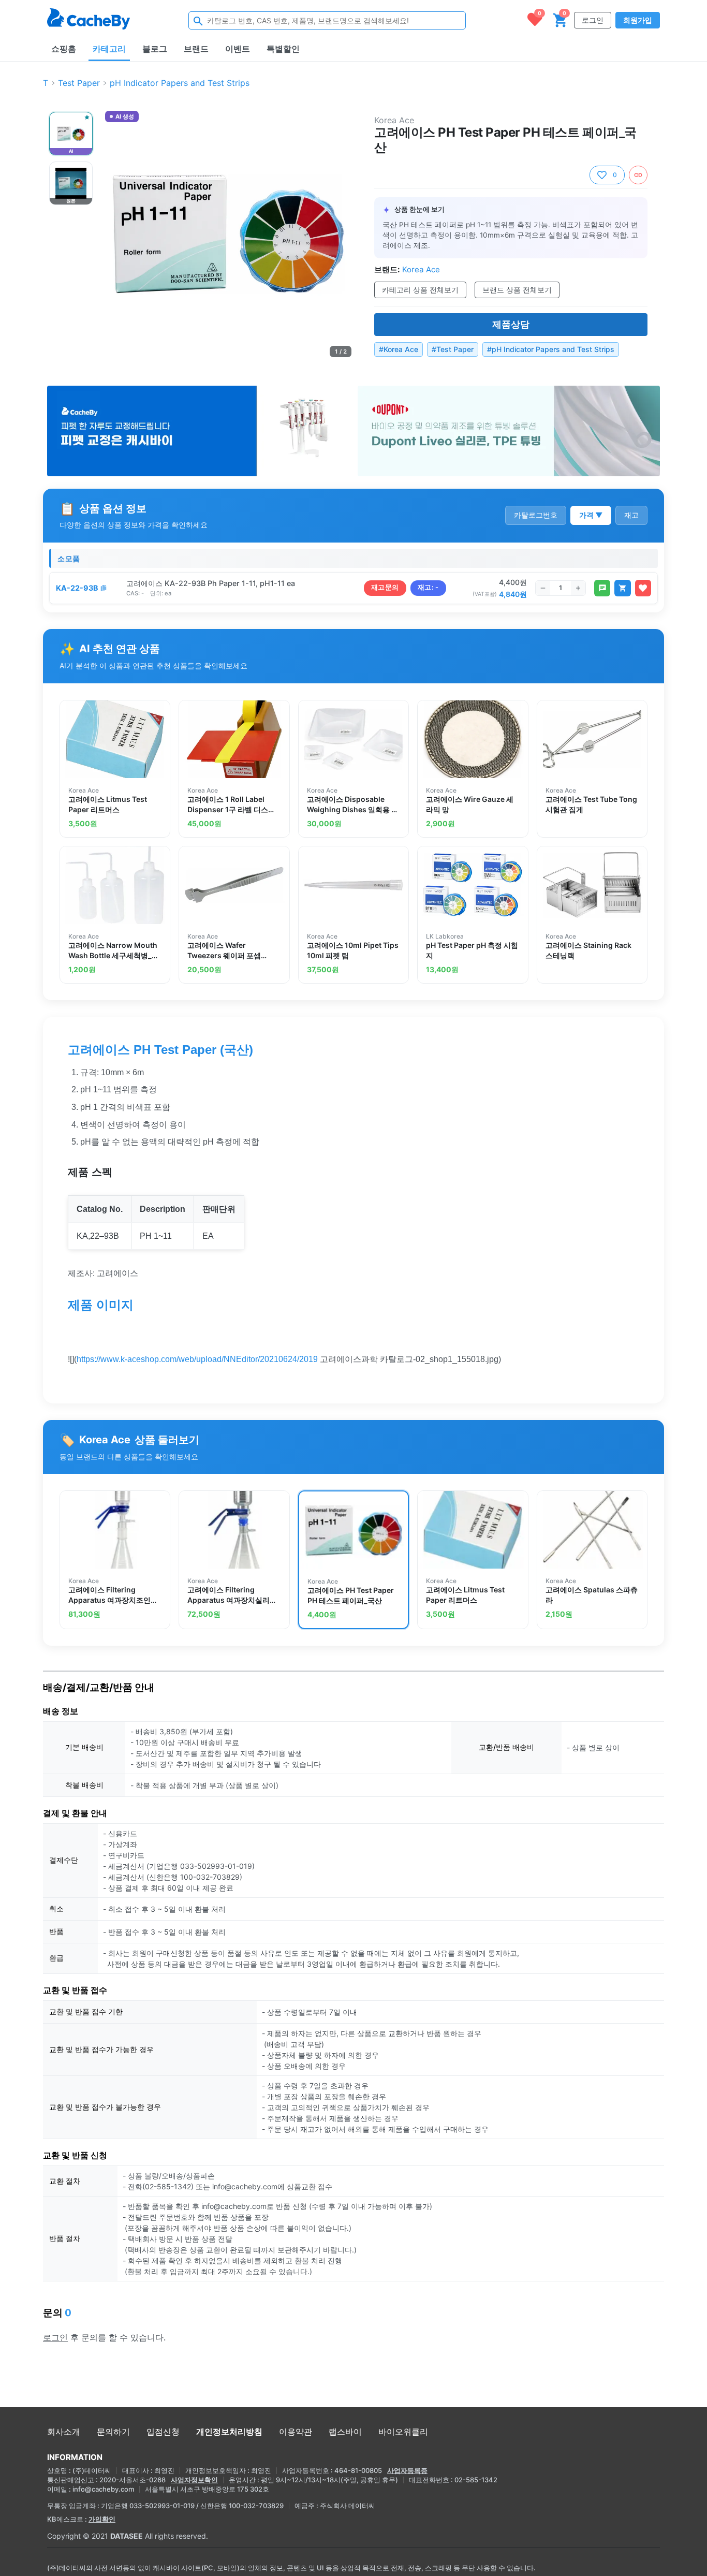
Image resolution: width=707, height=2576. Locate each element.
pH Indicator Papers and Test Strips (180, 83)
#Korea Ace (399, 349)
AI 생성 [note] (124, 118)
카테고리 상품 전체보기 (420, 290)
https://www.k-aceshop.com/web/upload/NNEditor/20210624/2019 (197, 1359)
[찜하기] (643, 588)
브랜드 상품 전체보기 (517, 290)
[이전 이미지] (114, 234)
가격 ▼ (591, 515)
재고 (631, 515)
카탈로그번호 (536, 515)
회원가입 (638, 20)
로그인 (593, 20)
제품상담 (511, 324)
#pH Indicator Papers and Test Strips (551, 349)
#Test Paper (453, 349)
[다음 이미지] (342, 234)
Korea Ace (394, 120)
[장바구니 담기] (622, 588)
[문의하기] (602, 588)
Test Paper (79, 83)
